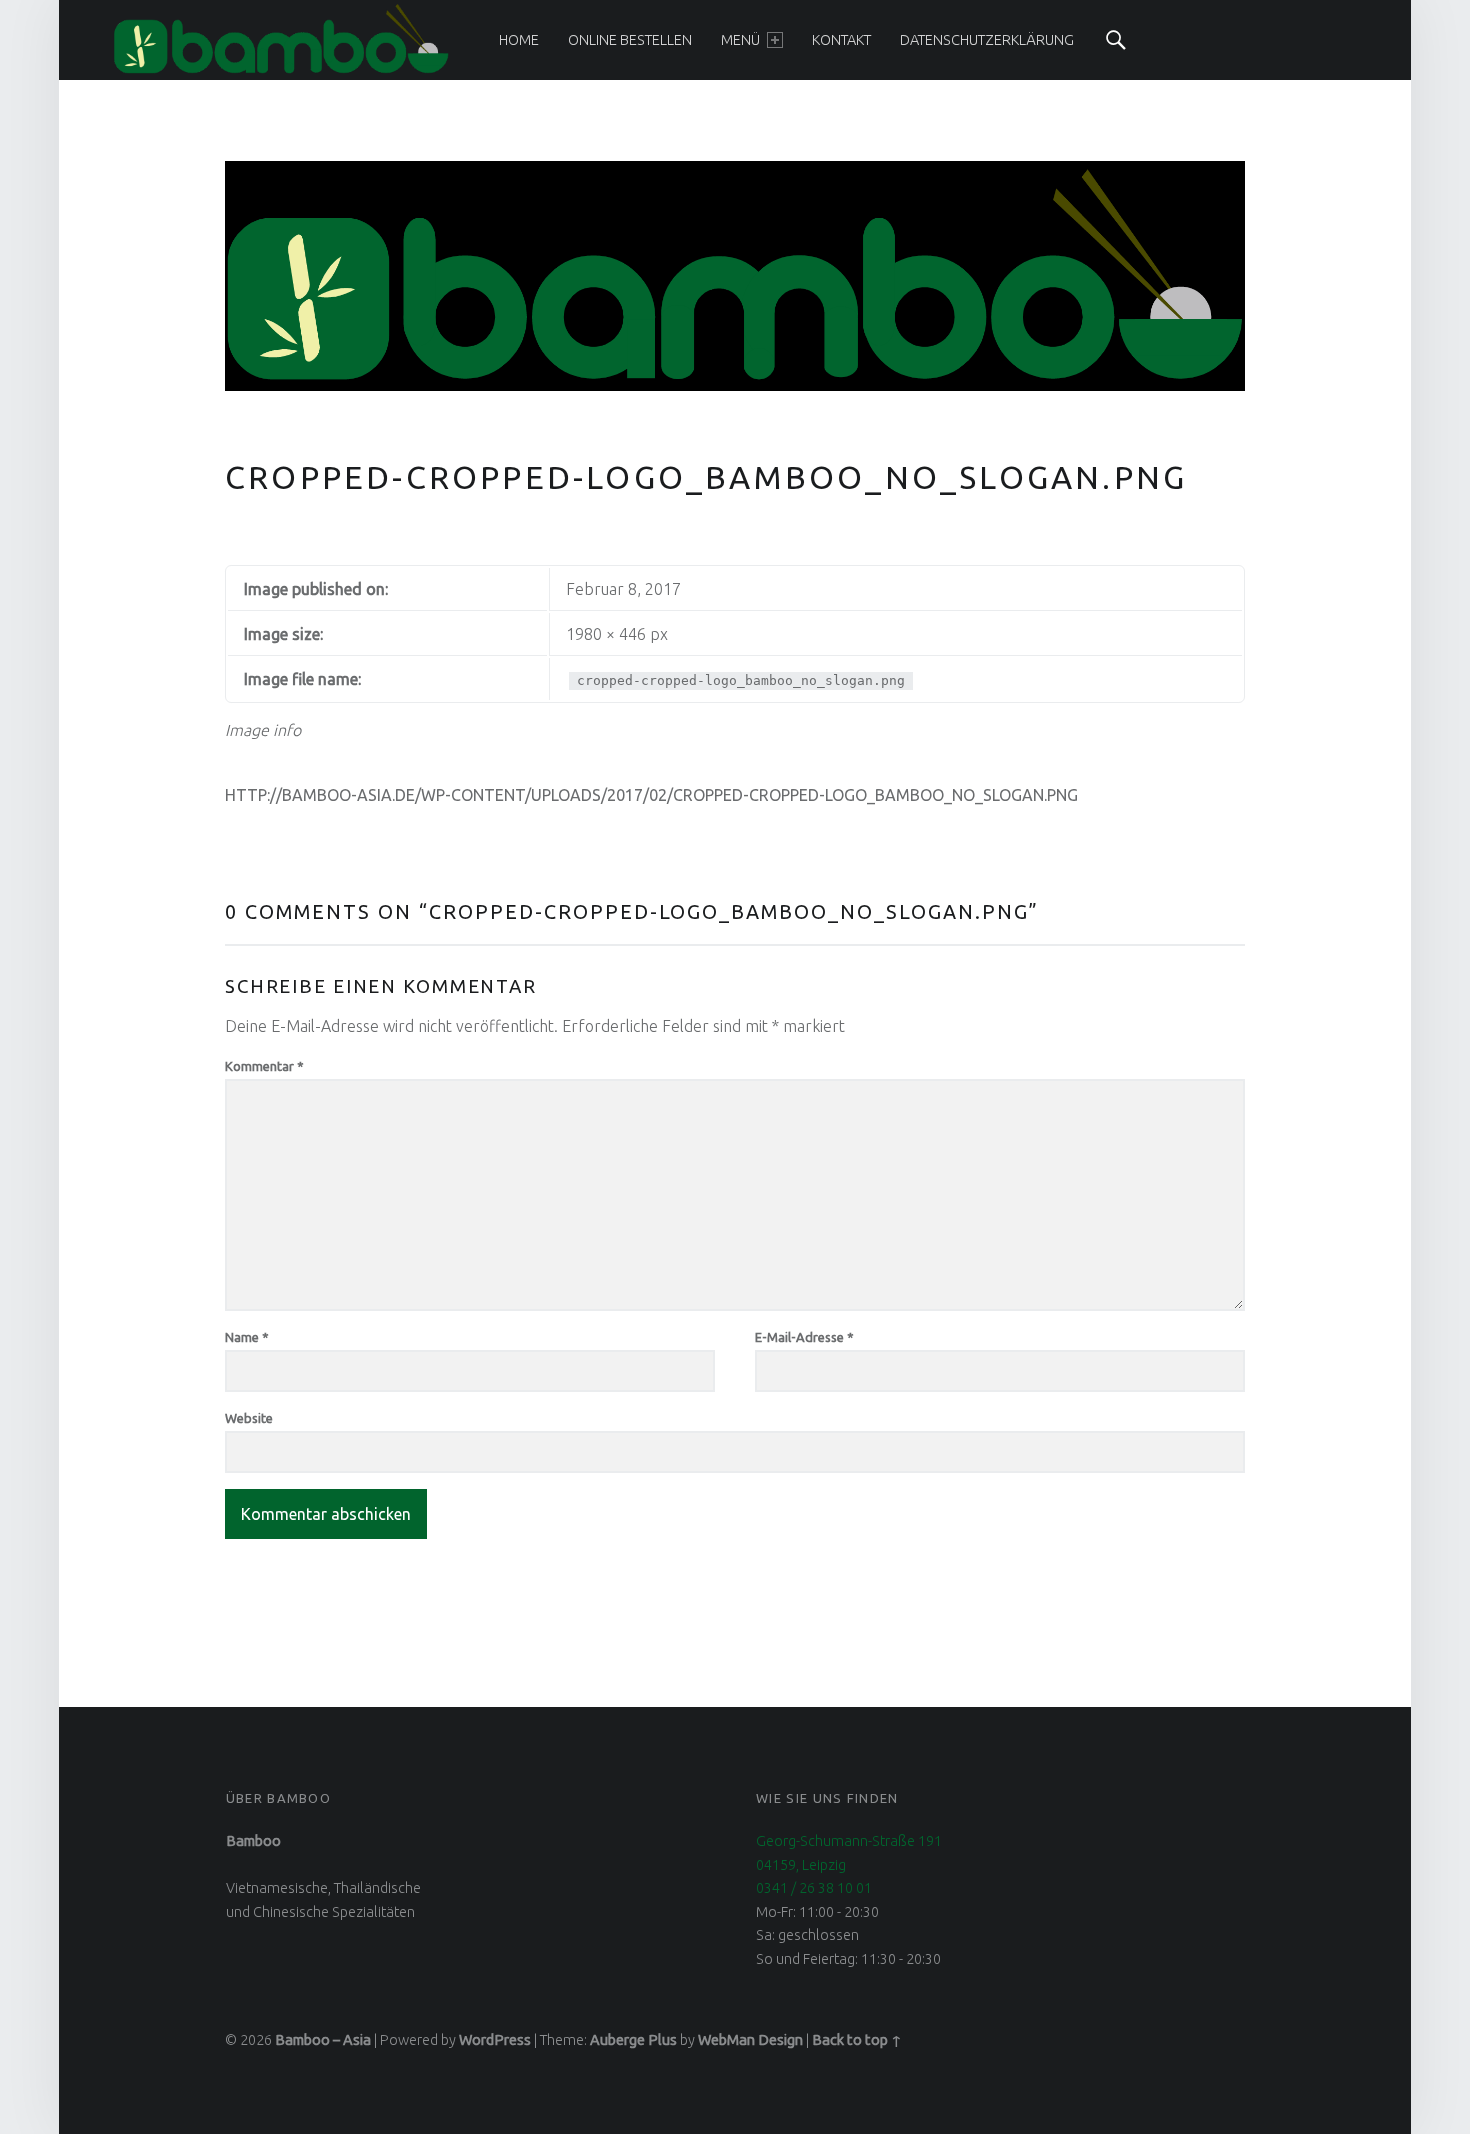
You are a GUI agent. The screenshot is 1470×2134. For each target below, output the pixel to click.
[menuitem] (519, 40)
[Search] (1116, 40)
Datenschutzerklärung (987, 40)
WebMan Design (750, 2040)
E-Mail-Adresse (804, 1337)
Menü (740, 40)
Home (519, 40)
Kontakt (841, 40)
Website (249, 1418)
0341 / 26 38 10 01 (814, 1888)
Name (247, 1337)
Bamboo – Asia (323, 2040)
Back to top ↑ (857, 2040)
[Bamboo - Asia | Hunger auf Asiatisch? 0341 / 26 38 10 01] (281, 39)
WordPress (495, 2040)
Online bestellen (630, 40)
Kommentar (264, 1066)
